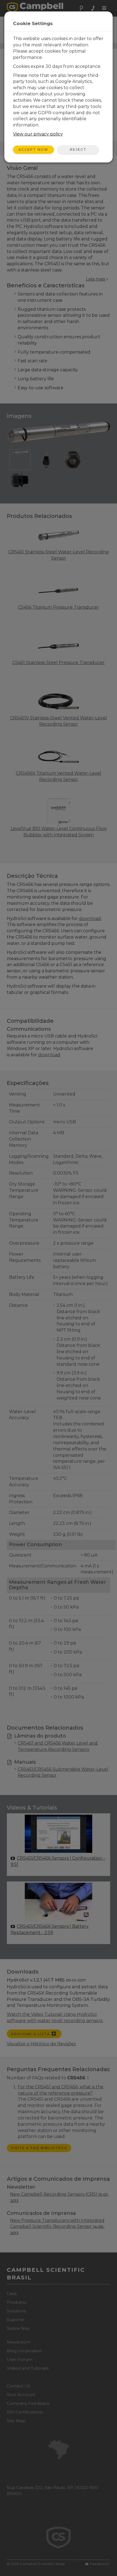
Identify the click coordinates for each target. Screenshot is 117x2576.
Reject (78, 150)
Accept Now (33, 150)
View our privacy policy (38, 134)
